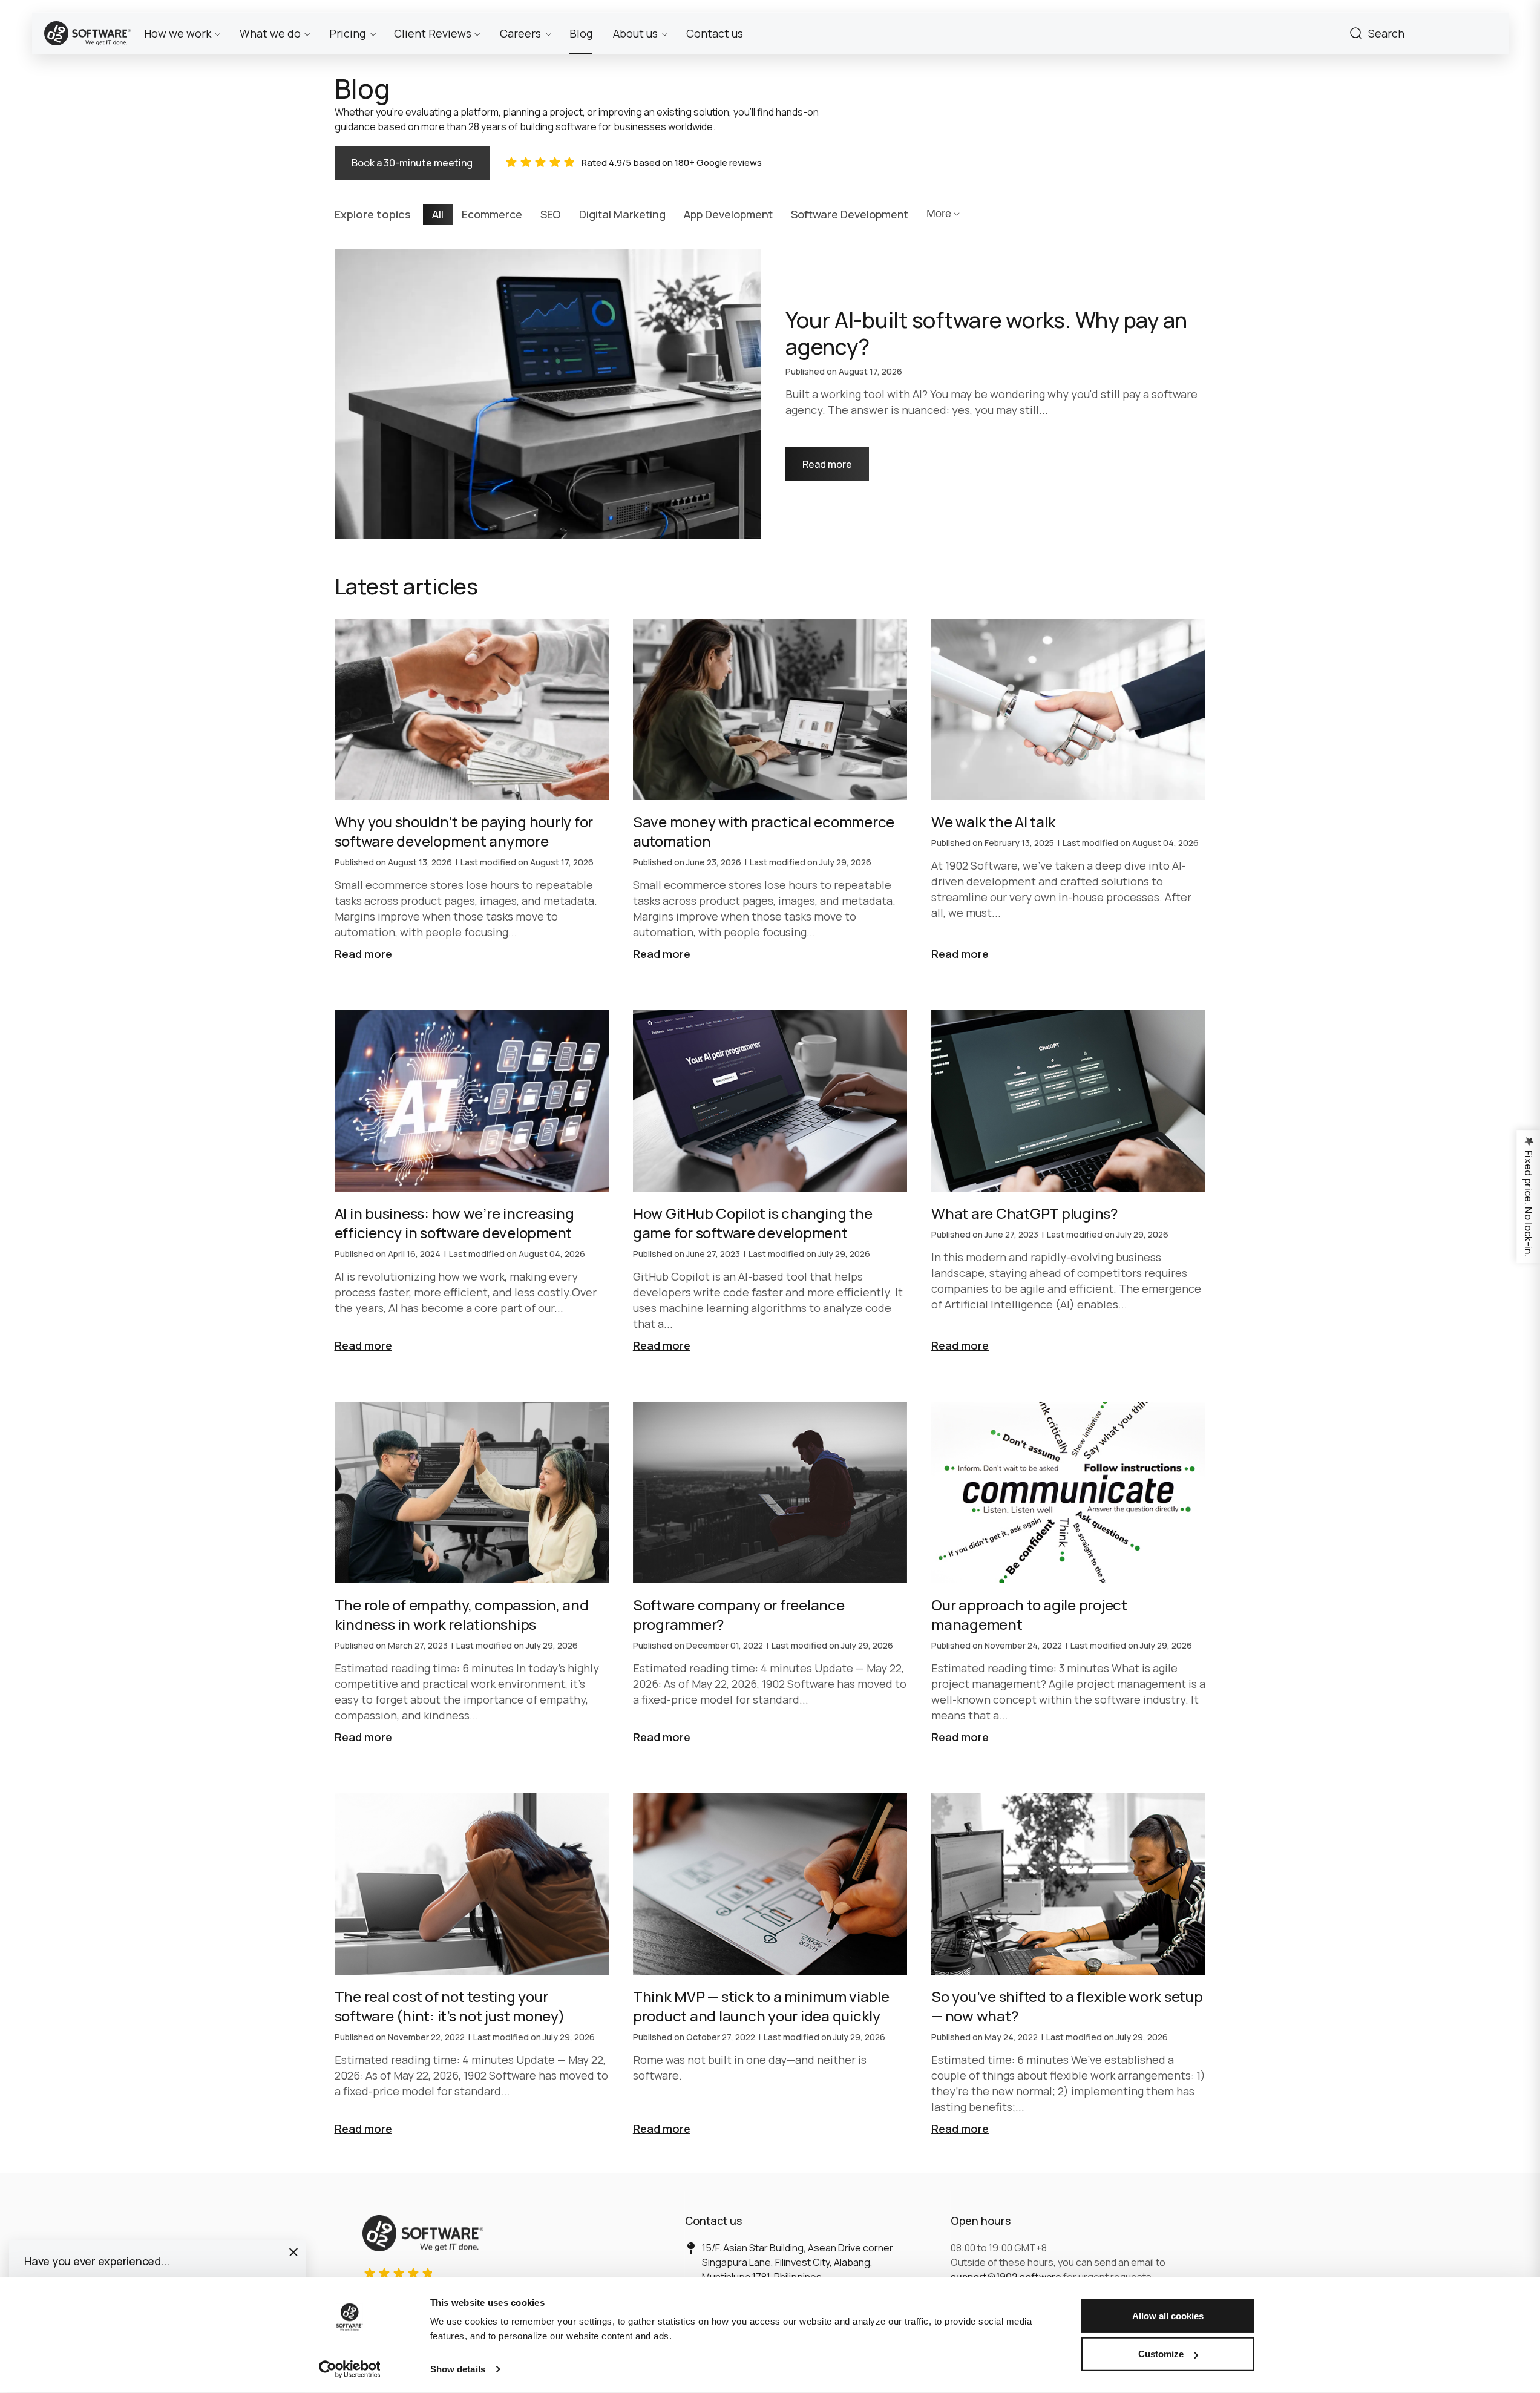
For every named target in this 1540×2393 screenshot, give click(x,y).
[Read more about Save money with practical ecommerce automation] (770, 790)
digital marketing (622, 214)
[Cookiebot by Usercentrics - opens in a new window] (349, 2369)
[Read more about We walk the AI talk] (1068, 790)
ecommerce (492, 214)
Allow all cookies (1168, 2316)
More (939, 214)
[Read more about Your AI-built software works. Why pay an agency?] (770, 394)
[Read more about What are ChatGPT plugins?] (1068, 1182)
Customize (1161, 2354)
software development (850, 214)
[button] (293, 2252)
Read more (836, 459)
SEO (551, 214)
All (438, 214)
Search (1356, 33)
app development (728, 214)
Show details (458, 2369)
